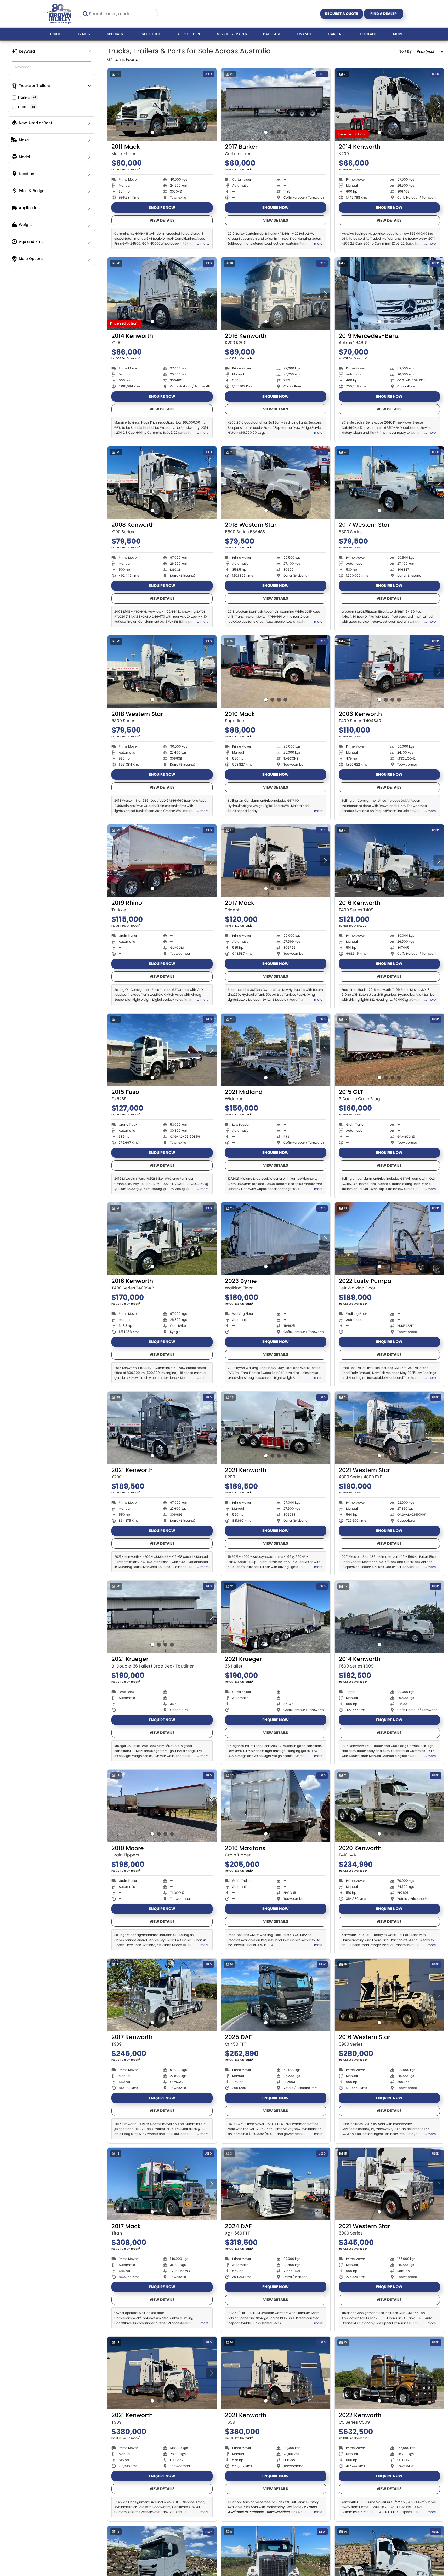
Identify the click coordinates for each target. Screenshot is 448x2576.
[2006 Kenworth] (389, 672)
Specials (115, 34)
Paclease (272, 34)
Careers (336, 34)
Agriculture (189, 34)
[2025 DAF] (276, 1995)
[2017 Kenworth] (162, 1995)
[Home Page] (58, 14)
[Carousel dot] (152, 132)
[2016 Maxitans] (276, 1806)
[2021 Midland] (276, 1050)
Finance (304, 34)
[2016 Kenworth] (276, 294)
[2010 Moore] (162, 1806)
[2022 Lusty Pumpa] (389, 1239)
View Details (162, 220)
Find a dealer (384, 14)
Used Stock (150, 34)
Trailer (84, 34)
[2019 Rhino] (162, 861)
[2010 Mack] (276, 672)
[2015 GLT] (389, 1050)
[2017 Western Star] (389, 483)
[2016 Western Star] (389, 1995)
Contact (368, 34)
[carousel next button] (211, 105)
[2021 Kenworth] (162, 1428)
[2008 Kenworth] (162, 483)
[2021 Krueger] (162, 1617)
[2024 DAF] (276, 2184)
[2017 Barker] (276, 105)
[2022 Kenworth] (389, 2373)
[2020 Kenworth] (389, 1806)
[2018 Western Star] (276, 483)
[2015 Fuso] (162, 1050)
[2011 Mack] (162, 105)
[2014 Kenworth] (389, 105)
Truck (55, 34)
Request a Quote (342, 14)
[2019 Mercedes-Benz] (389, 294)
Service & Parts (232, 34)
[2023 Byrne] (276, 1239)
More (398, 34)
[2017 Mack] (276, 861)
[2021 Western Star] (389, 1428)
